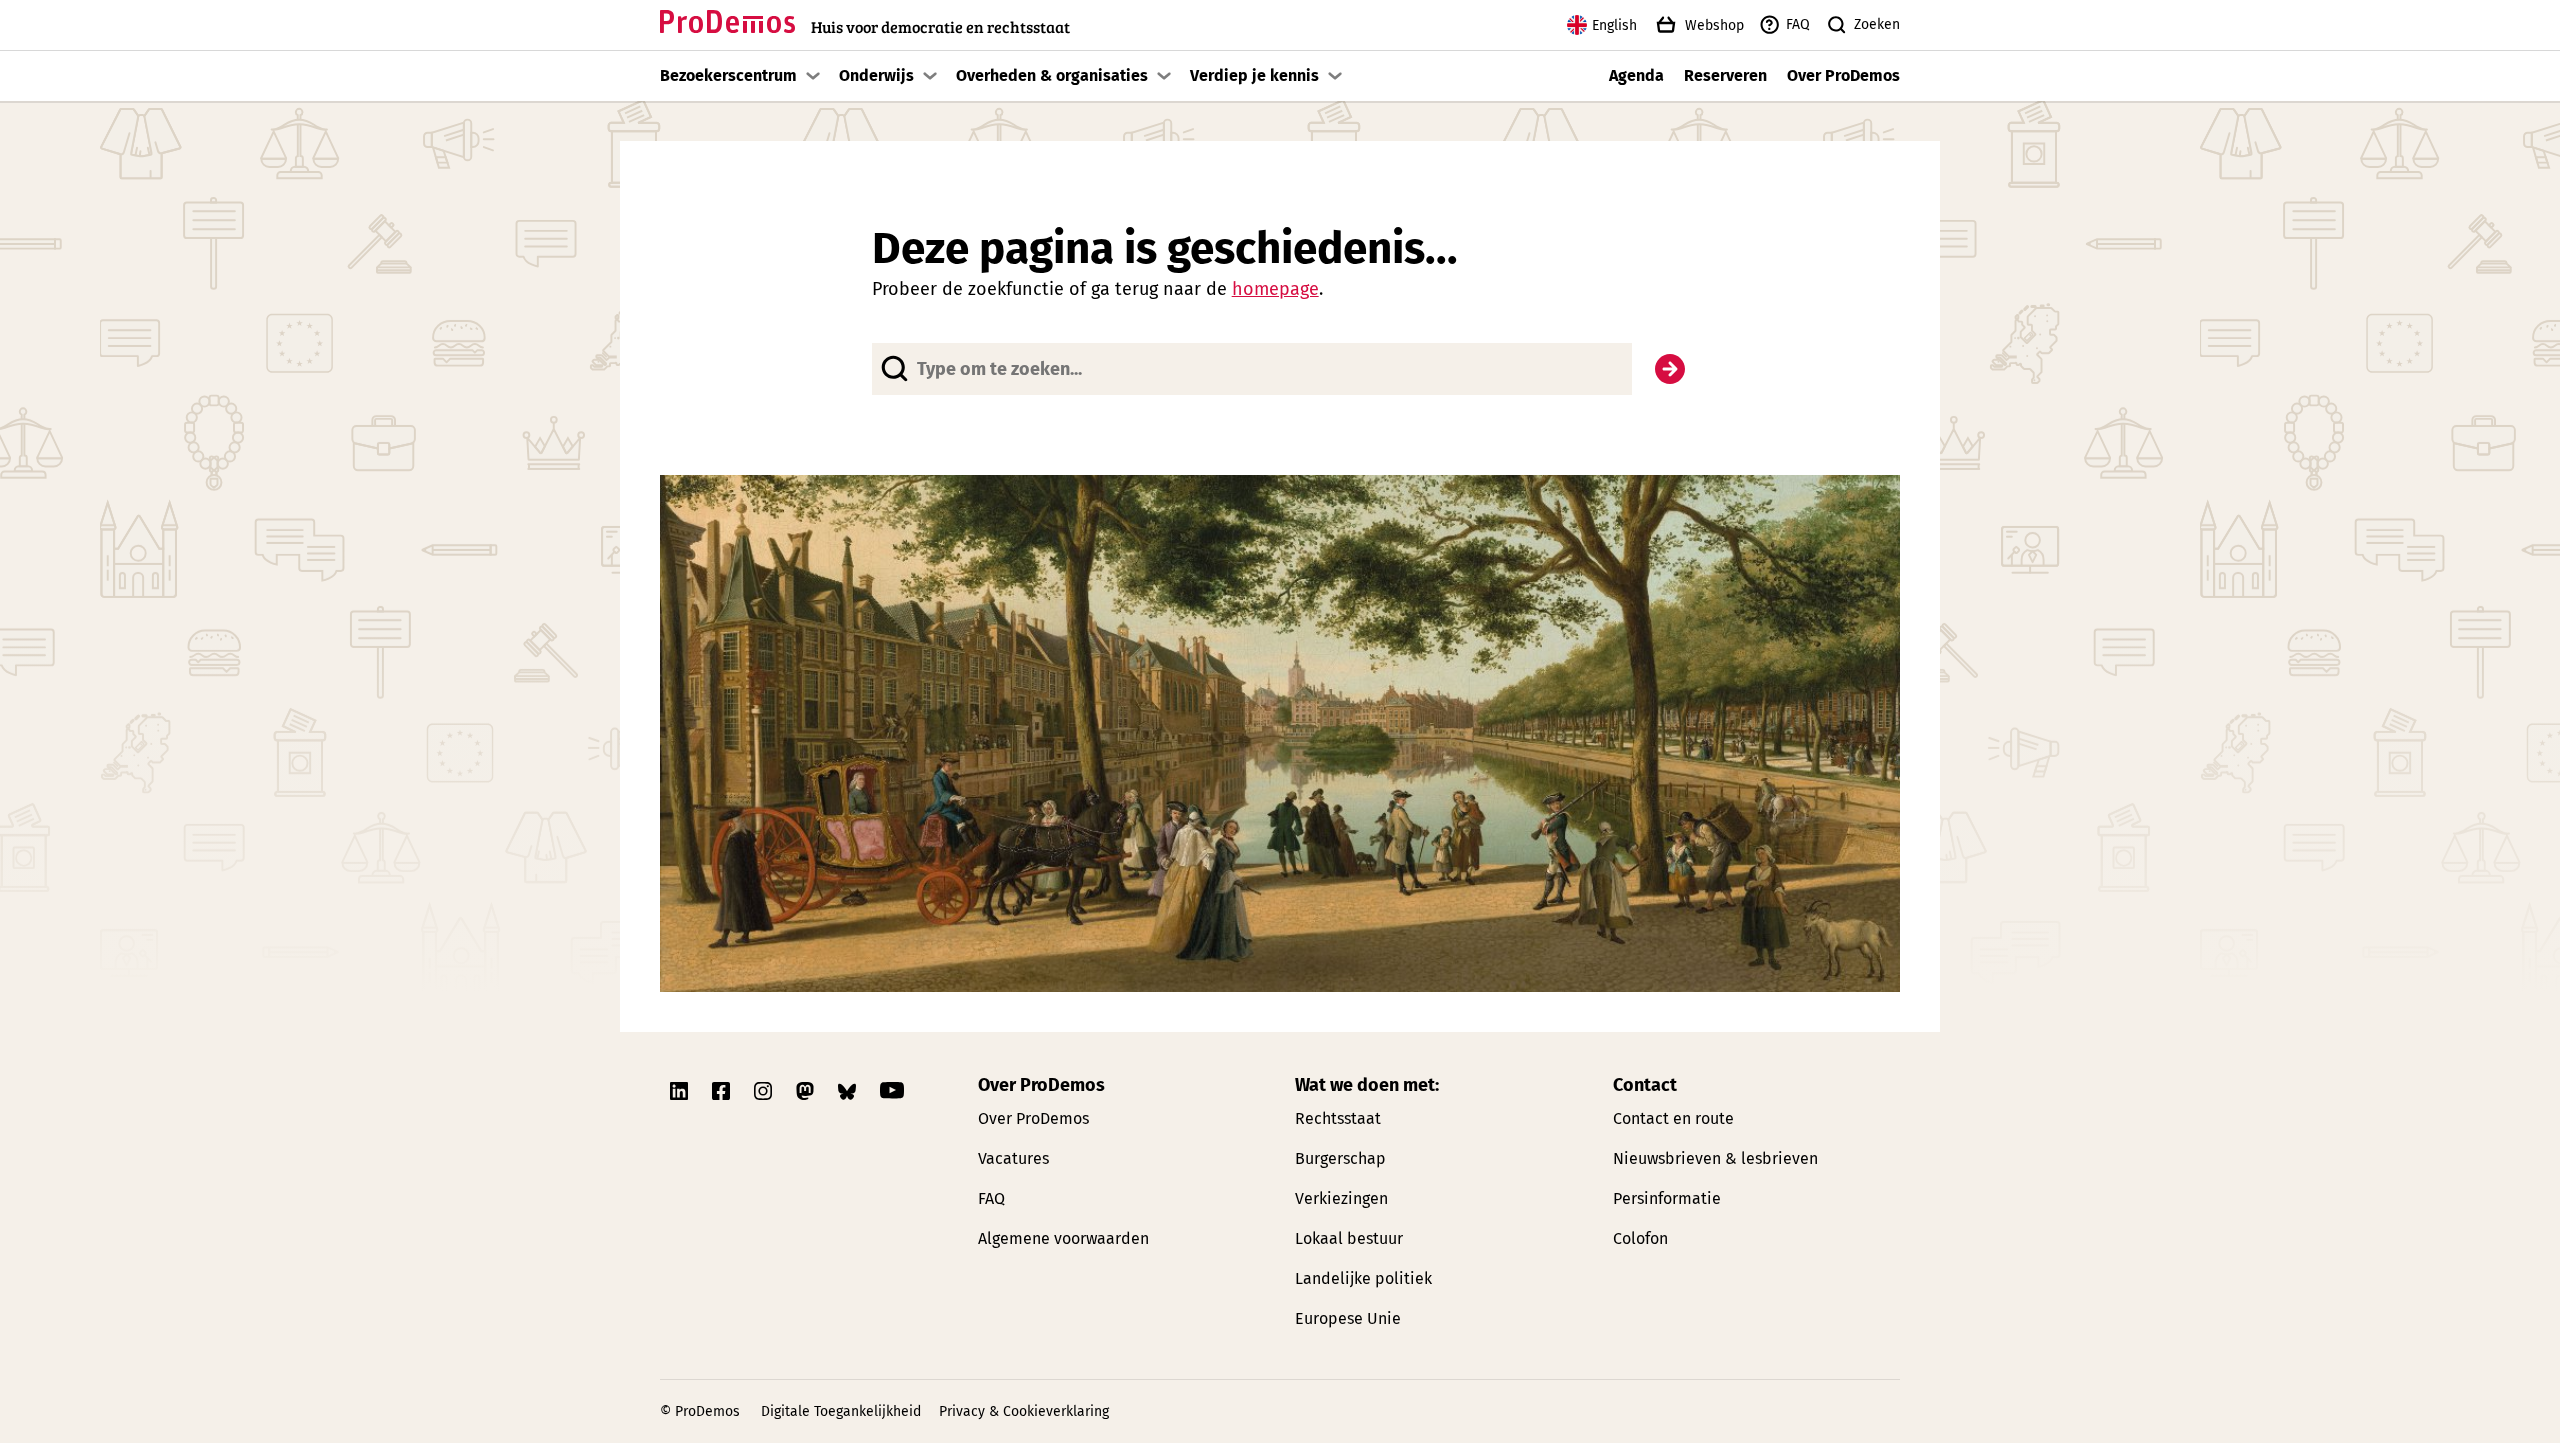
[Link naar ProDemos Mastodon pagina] (807, 1091)
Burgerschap (1340, 1158)
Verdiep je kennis (1254, 75)
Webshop (1714, 25)
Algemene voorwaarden (1063, 1238)
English (1614, 25)
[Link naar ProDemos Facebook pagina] (723, 1091)
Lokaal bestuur (1349, 1238)
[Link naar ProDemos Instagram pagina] (765, 1091)
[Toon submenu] (813, 76)
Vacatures (1013, 1158)
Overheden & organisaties (1052, 75)
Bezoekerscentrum (728, 75)
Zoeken (1877, 24)
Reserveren (1725, 75)
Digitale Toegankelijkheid (841, 1411)
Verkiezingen (1341, 1198)
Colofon (1640, 1238)
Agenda (1636, 75)
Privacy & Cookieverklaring (1024, 1411)
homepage (1275, 289)
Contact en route (1673, 1118)
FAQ (1798, 24)
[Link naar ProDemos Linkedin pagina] (681, 1091)
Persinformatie (1667, 1198)
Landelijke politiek (1363, 1278)
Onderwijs (876, 75)
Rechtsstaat (1338, 1118)
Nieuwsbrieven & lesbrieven (1715, 1158)
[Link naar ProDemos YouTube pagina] (892, 1091)
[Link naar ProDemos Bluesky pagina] (849, 1091)
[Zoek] (1670, 369)
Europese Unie (1348, 1318)
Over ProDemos (1843, 75)
